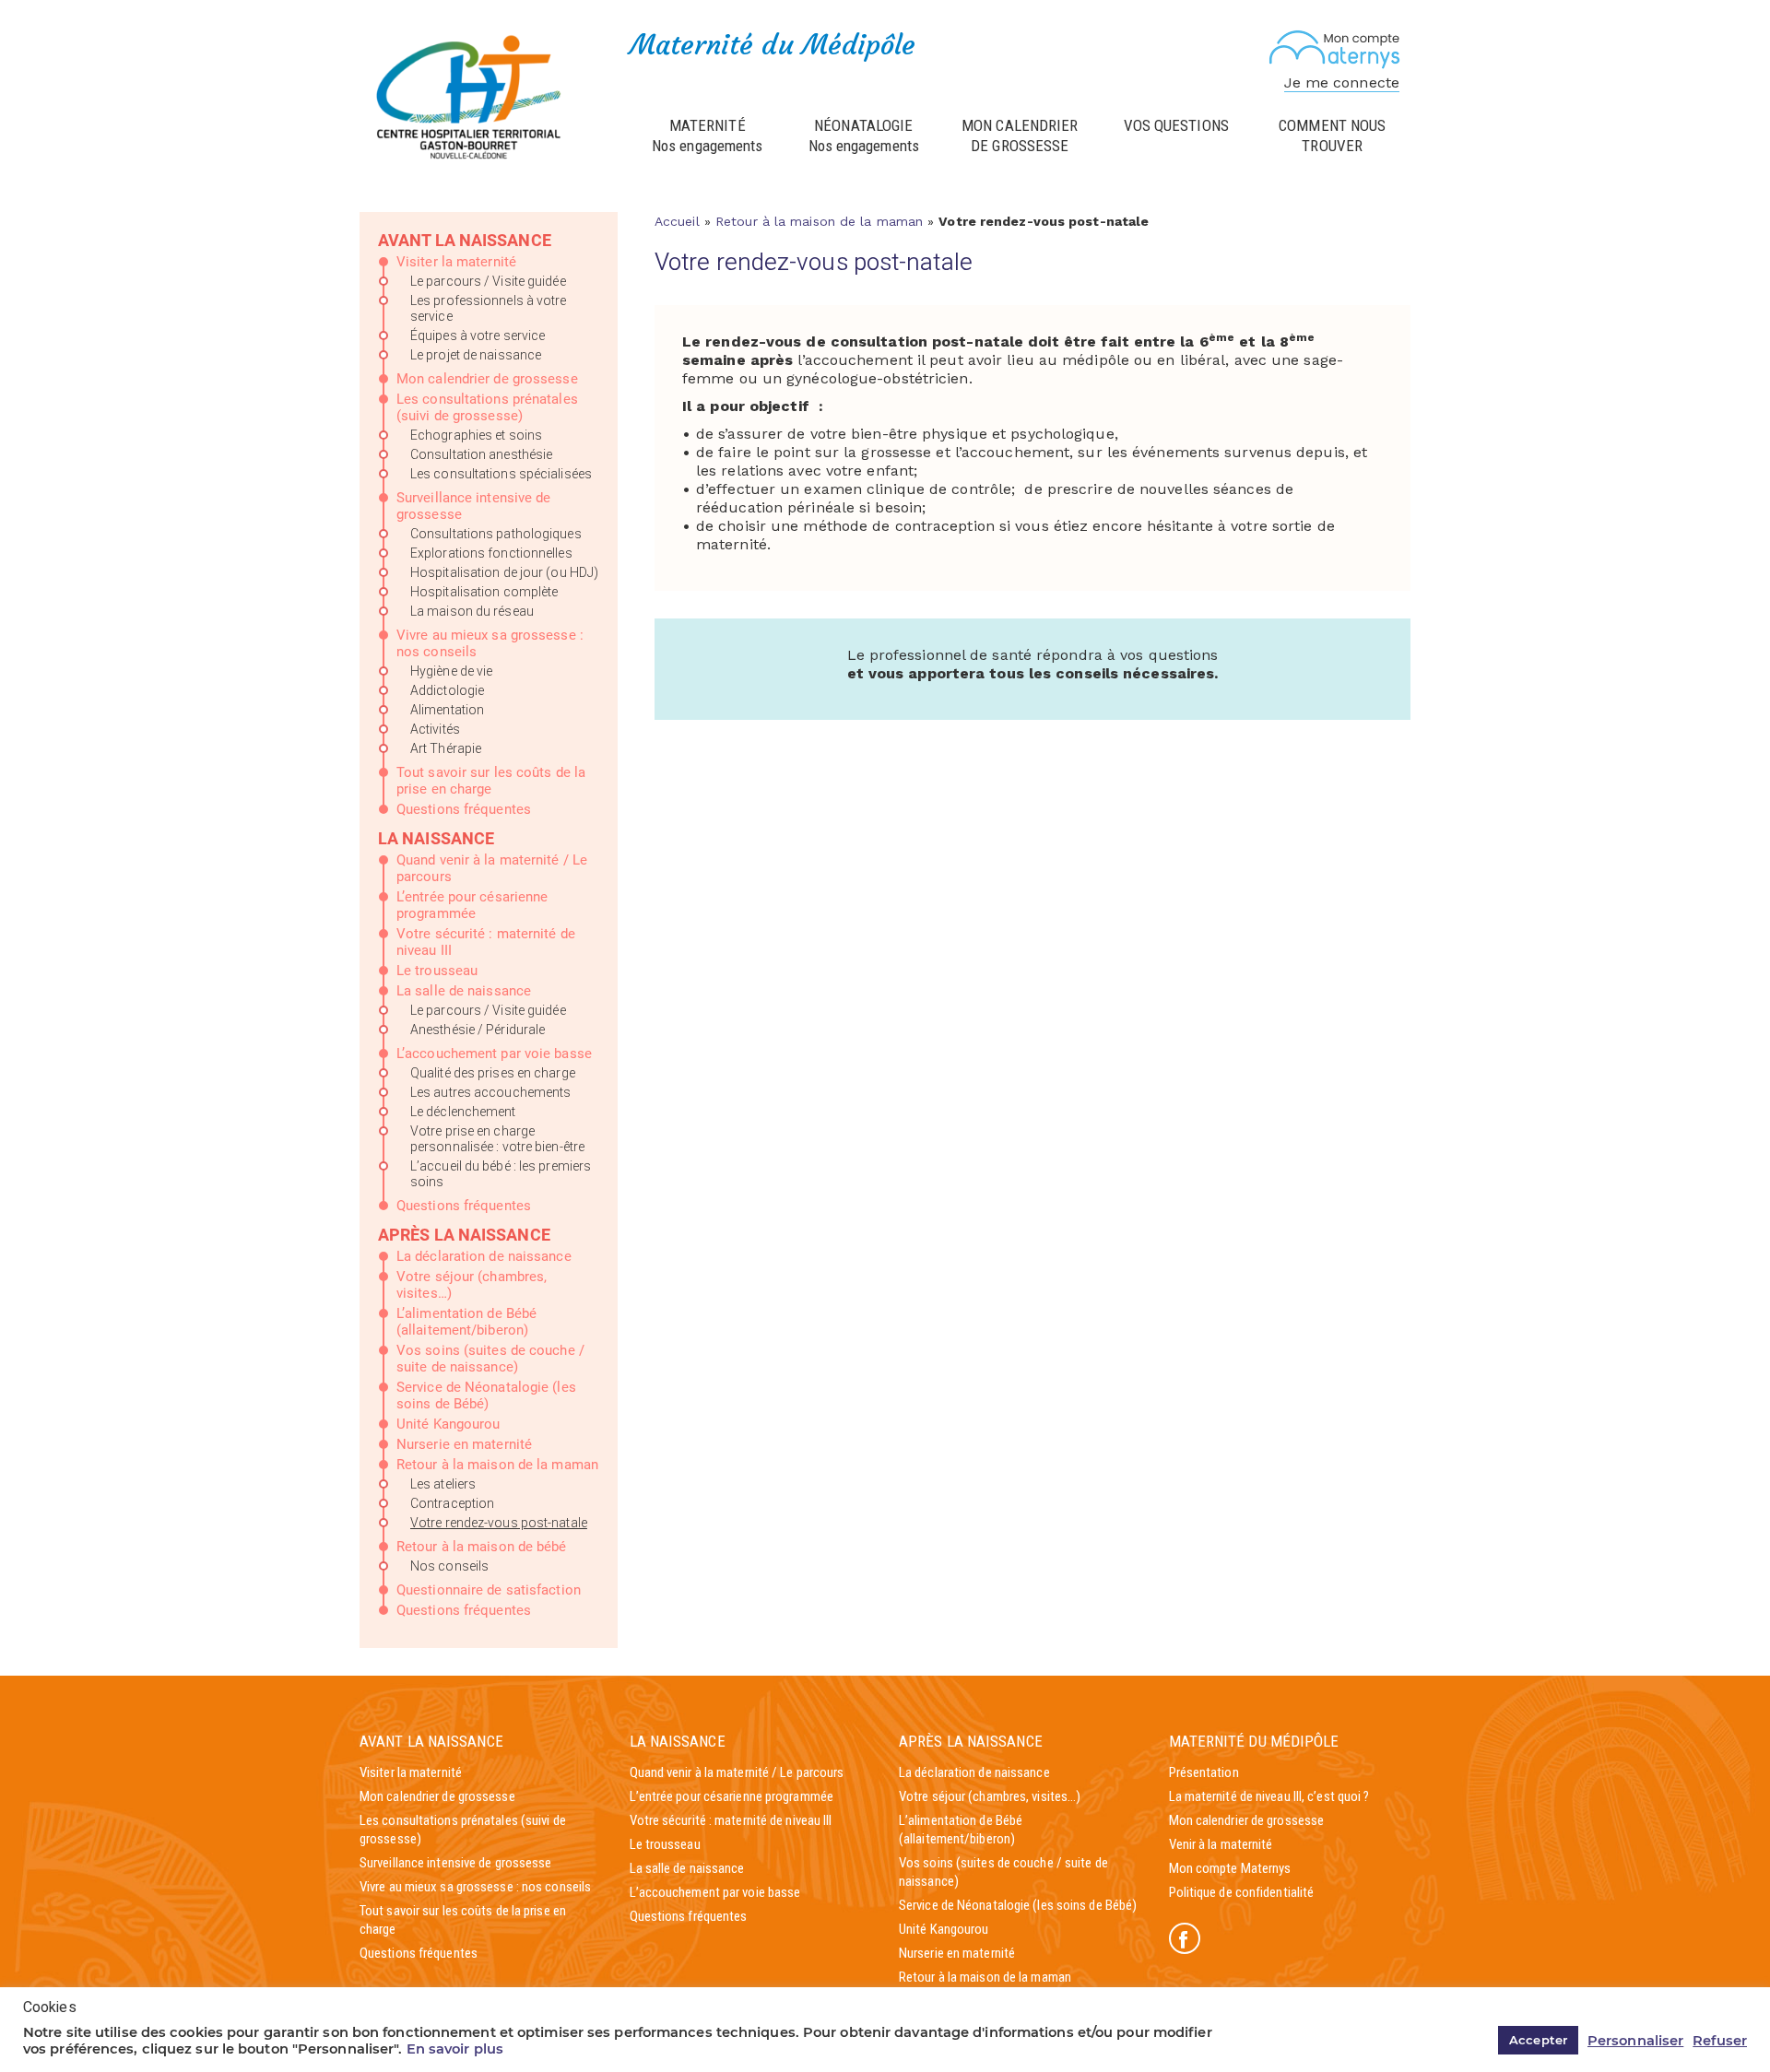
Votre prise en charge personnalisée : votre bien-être (497, 1139)
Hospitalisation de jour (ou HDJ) (504, 572)
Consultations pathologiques (496, 534)
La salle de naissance (464, 991)
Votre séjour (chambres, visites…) (990, 1796)
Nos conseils (449, 1566)
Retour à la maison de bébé (482, 1547)
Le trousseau (437, 971)
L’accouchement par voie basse (494, 1054)
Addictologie (447, 690)
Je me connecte (1342, 82)
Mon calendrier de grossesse (487, 379)
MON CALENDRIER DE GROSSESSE (1020, 135)
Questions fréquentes (464, 809)
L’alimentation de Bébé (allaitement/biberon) (466, 1322)
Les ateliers (443, 1484)
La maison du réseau (472, 611)
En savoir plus (455, 2049)
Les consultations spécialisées (501, 474)
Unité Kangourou (448, 1424)
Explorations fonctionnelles (491, 553)
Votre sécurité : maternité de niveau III (731, 1820)
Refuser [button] (1720, 2041)
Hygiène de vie (451, 671)
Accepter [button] (1538, 2040)
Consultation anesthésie (481, 454)
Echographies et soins (476, 435)
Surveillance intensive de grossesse (456, 1863)
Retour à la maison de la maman (497, 1465)
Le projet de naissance (476, 355)
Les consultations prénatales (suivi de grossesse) (487, 407)
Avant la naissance (465, 240)
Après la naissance (464, 1235)
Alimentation (447, 710)
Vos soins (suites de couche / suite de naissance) (490, 1359)
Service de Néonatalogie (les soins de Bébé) (486, 1395)
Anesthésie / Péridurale (478, 1030)
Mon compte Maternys (1230, 1868)
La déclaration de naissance (484, 1256)
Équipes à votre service (478, 336)
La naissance (436, 838)
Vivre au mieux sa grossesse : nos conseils (475, 1887)
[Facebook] (1185, 1938)
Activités (435, 729)
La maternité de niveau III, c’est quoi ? (1269, 1796)
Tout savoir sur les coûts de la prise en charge (491, 781)
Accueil (677, 221)
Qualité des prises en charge (493, 1073)
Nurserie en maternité (464, 1444)
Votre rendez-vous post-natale (499, 1523)
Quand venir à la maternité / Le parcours (737, 1772)
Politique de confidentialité (1242, 1892)
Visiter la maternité (456, 262)
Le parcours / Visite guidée (488, 281)
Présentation (1204, 1772)
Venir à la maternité (1221, 1844)
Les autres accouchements (490, 1092)
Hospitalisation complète (484, 592)
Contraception (452, 1503)
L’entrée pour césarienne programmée (472, 905)
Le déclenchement (463, 1112)
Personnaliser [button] (1635, 2041)
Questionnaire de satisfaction (489, 1590)
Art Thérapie (446, 748)
